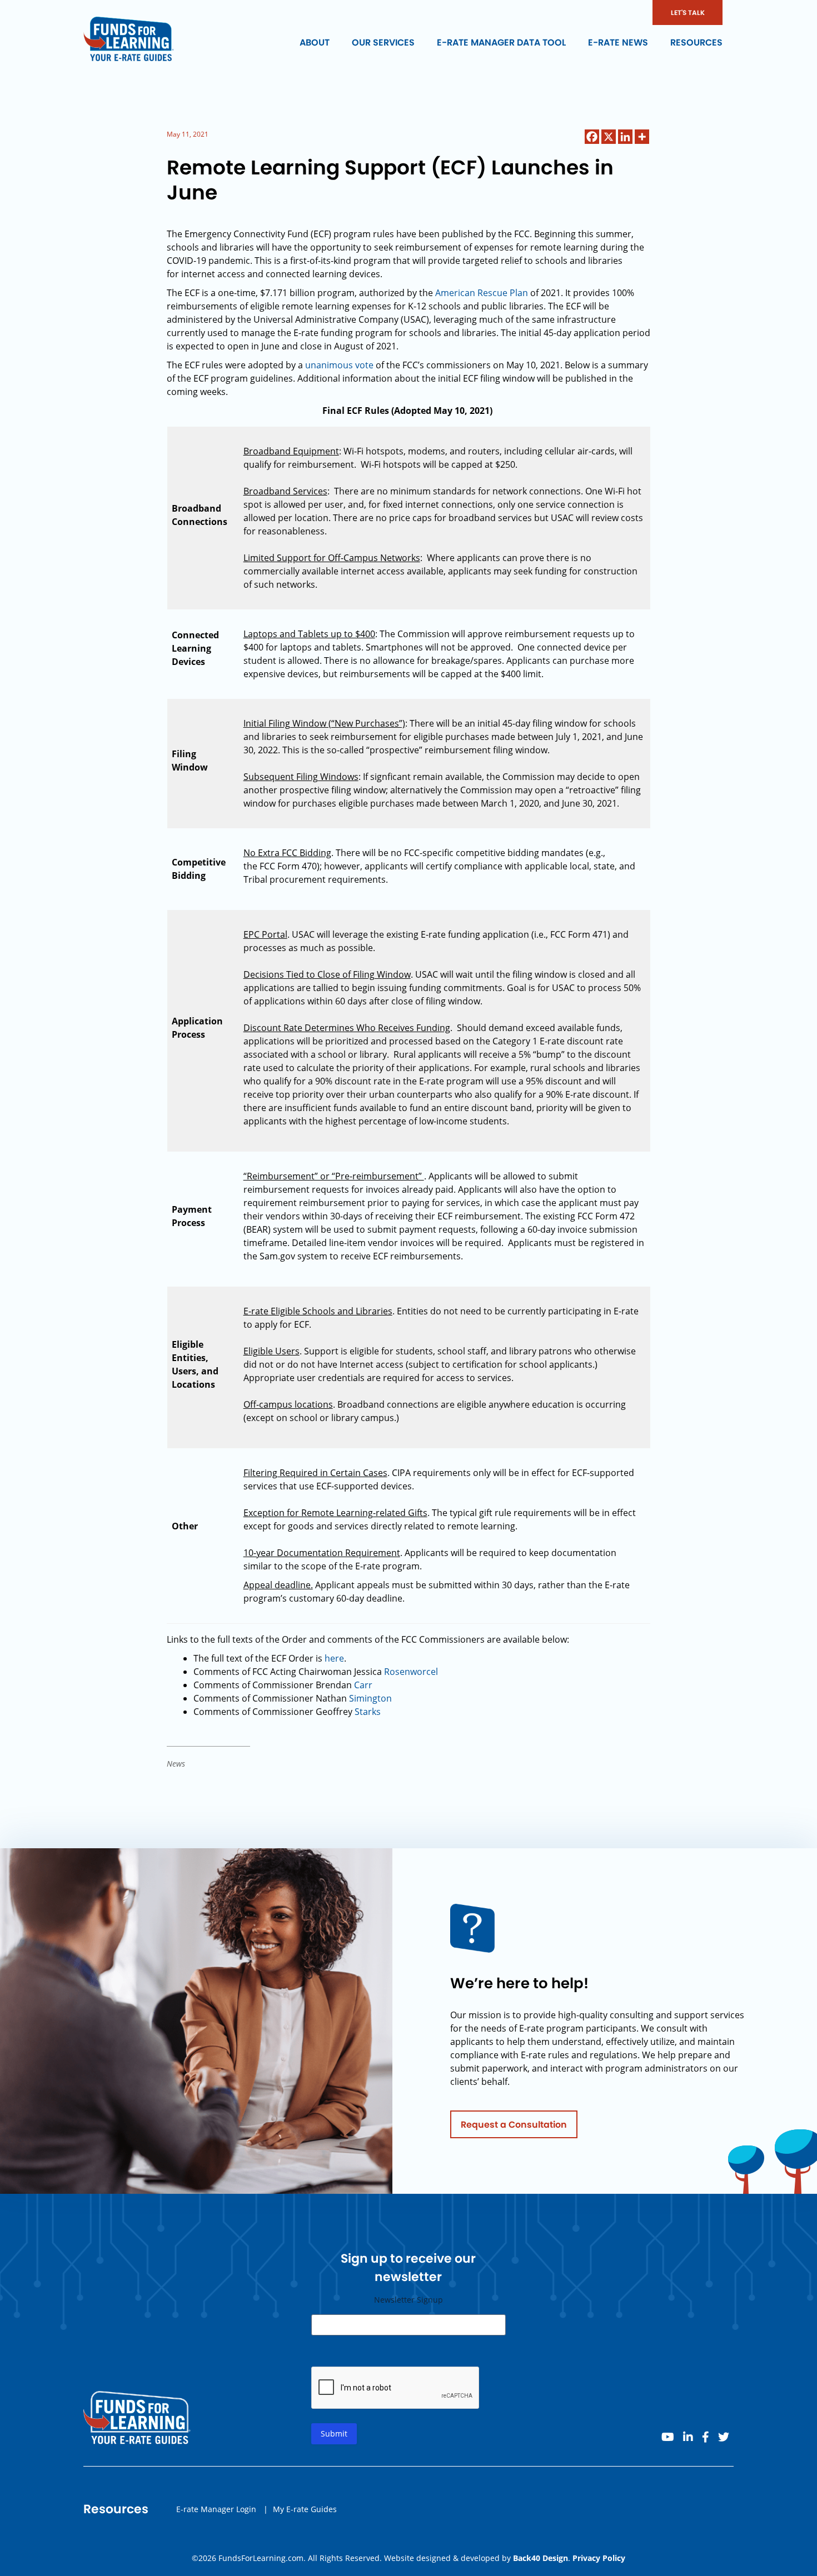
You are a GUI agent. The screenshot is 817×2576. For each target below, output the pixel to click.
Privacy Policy (599, 2558)
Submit (334, 2434)
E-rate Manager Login (216, 2509)
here (334, 1658)
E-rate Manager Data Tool (501, 42)
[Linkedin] (625, 137)
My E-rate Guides (305, 2509)
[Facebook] (592, 137)
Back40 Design (540, 2558)
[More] (642, 137)
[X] (609, 137)
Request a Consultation (514, 2125)
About (315, 42)
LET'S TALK (688, 12)
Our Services (383, 42)
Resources (696, 42)
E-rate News (618, 42)
